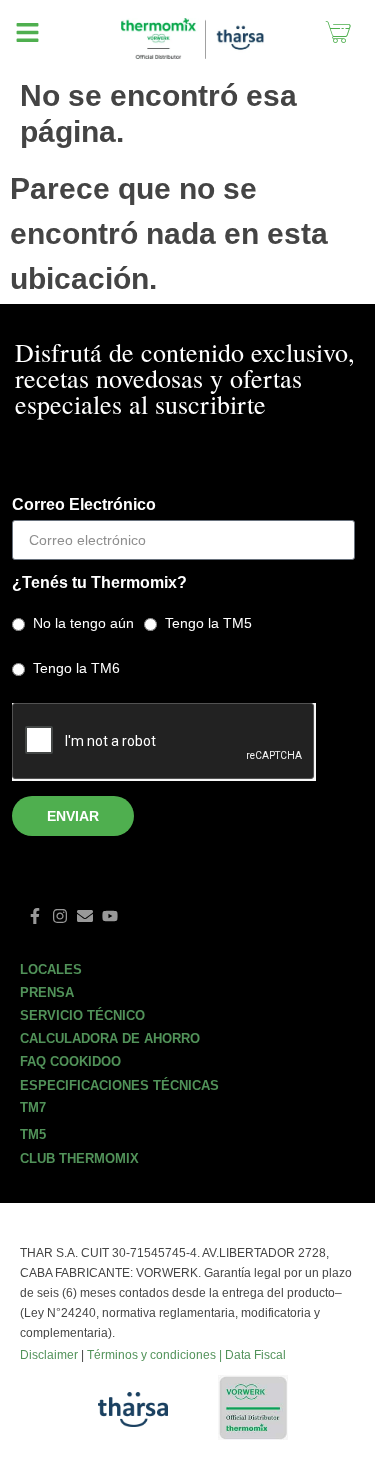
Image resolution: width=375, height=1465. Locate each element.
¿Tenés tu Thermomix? (99, 583)
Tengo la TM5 (208, 623)
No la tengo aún (83, 623)
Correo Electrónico (84, 505)
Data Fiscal (255, 1355)
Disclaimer (49, 1355)
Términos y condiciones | (156, 1355)
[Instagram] (60, 916)
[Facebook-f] (35, 916)
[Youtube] (110, 916)
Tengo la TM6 (76, 668)
